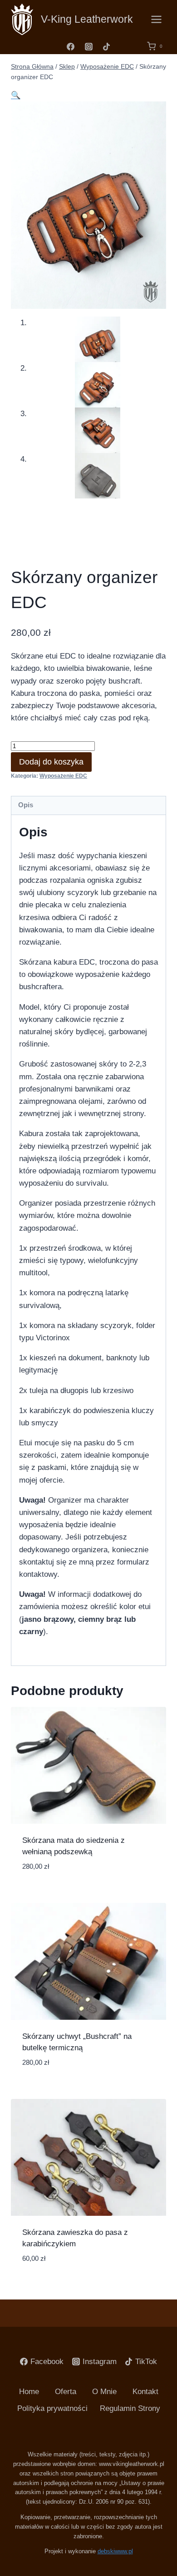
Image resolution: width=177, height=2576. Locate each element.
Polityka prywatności (52, 2408)
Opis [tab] (26, 805)
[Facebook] (71, 46)
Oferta (66, 2392)
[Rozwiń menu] (156, 19)
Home (29, 2392)
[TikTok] (106, 46)
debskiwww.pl (115, 2551)
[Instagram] (88, 46)
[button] (16, 95)
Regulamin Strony (130, 2408)
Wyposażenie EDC (63, 776)
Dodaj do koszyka (51, 762)
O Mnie (104, 2392)
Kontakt (145, 2392)
